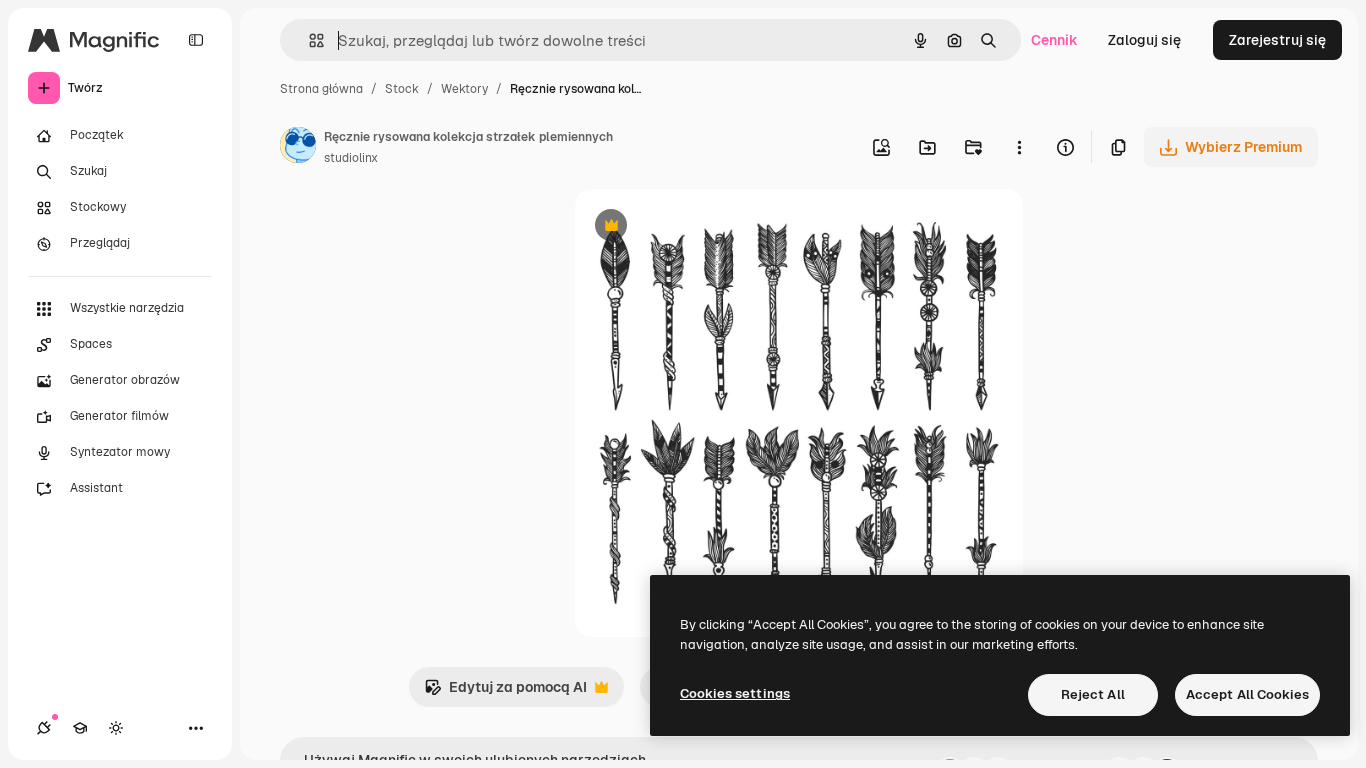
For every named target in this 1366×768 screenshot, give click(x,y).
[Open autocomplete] (308, 40)
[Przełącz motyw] (116, 728)
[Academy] (80, 728)
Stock (402, 89)
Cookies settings (735, 693)
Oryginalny (713, 227)
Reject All (1093, 694)
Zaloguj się (1144, 40)
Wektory (464, 89)
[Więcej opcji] (1019, 147)
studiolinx (351, 158)
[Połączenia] (44, 728)
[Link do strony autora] (298, 148)
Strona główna (321, 89)
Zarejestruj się (1277, 40)
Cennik (1054, 40)
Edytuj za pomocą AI (505, 692)
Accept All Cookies (1247, 694)
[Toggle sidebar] (196, 40)
